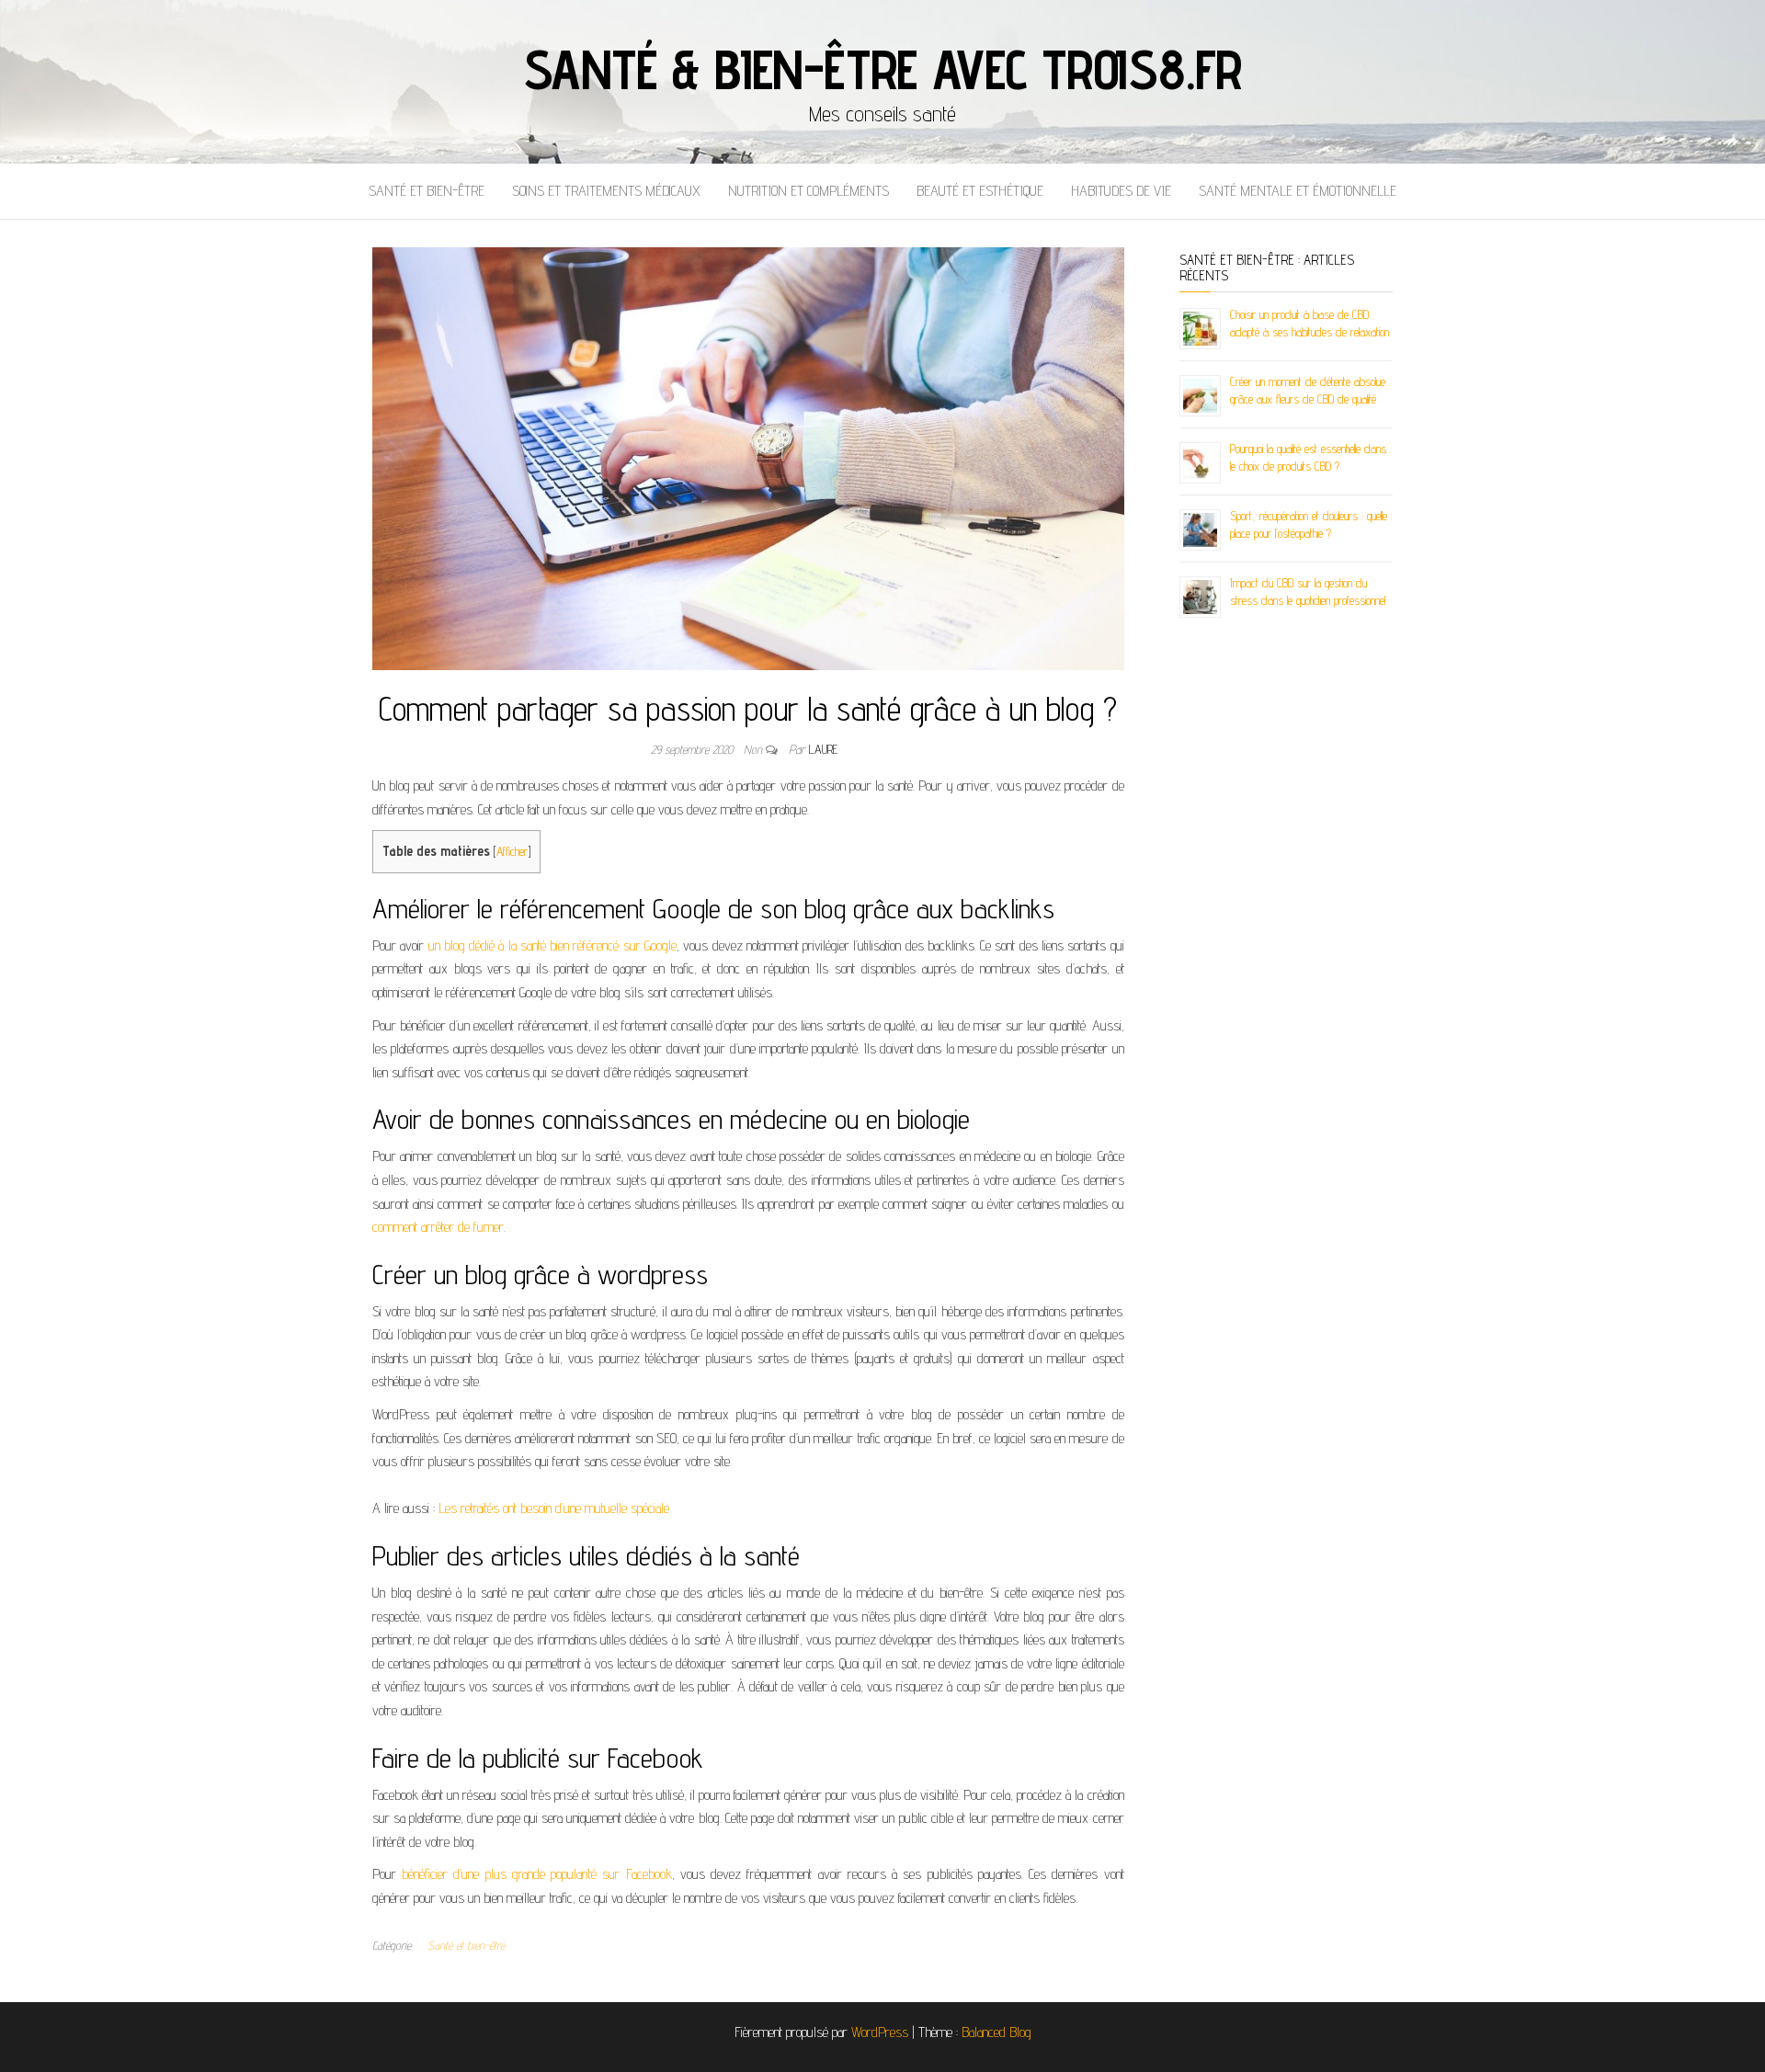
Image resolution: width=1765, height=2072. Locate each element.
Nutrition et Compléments (808, 191)
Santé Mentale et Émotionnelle (1298, 191)
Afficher (512, 851)
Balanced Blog (996, 2032)
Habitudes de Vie (1121, 191)
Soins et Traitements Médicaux (606, 191)
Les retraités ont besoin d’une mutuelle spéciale (554, 1508)
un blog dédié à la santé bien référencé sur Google (552, 945)
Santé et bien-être (427, 191)
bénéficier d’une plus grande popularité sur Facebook (536, 1874)
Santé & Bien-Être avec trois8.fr (883, 69)
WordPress (880, 2032)
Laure (823, 749)
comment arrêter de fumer (438, 1227)
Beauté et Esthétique (980, 191)
